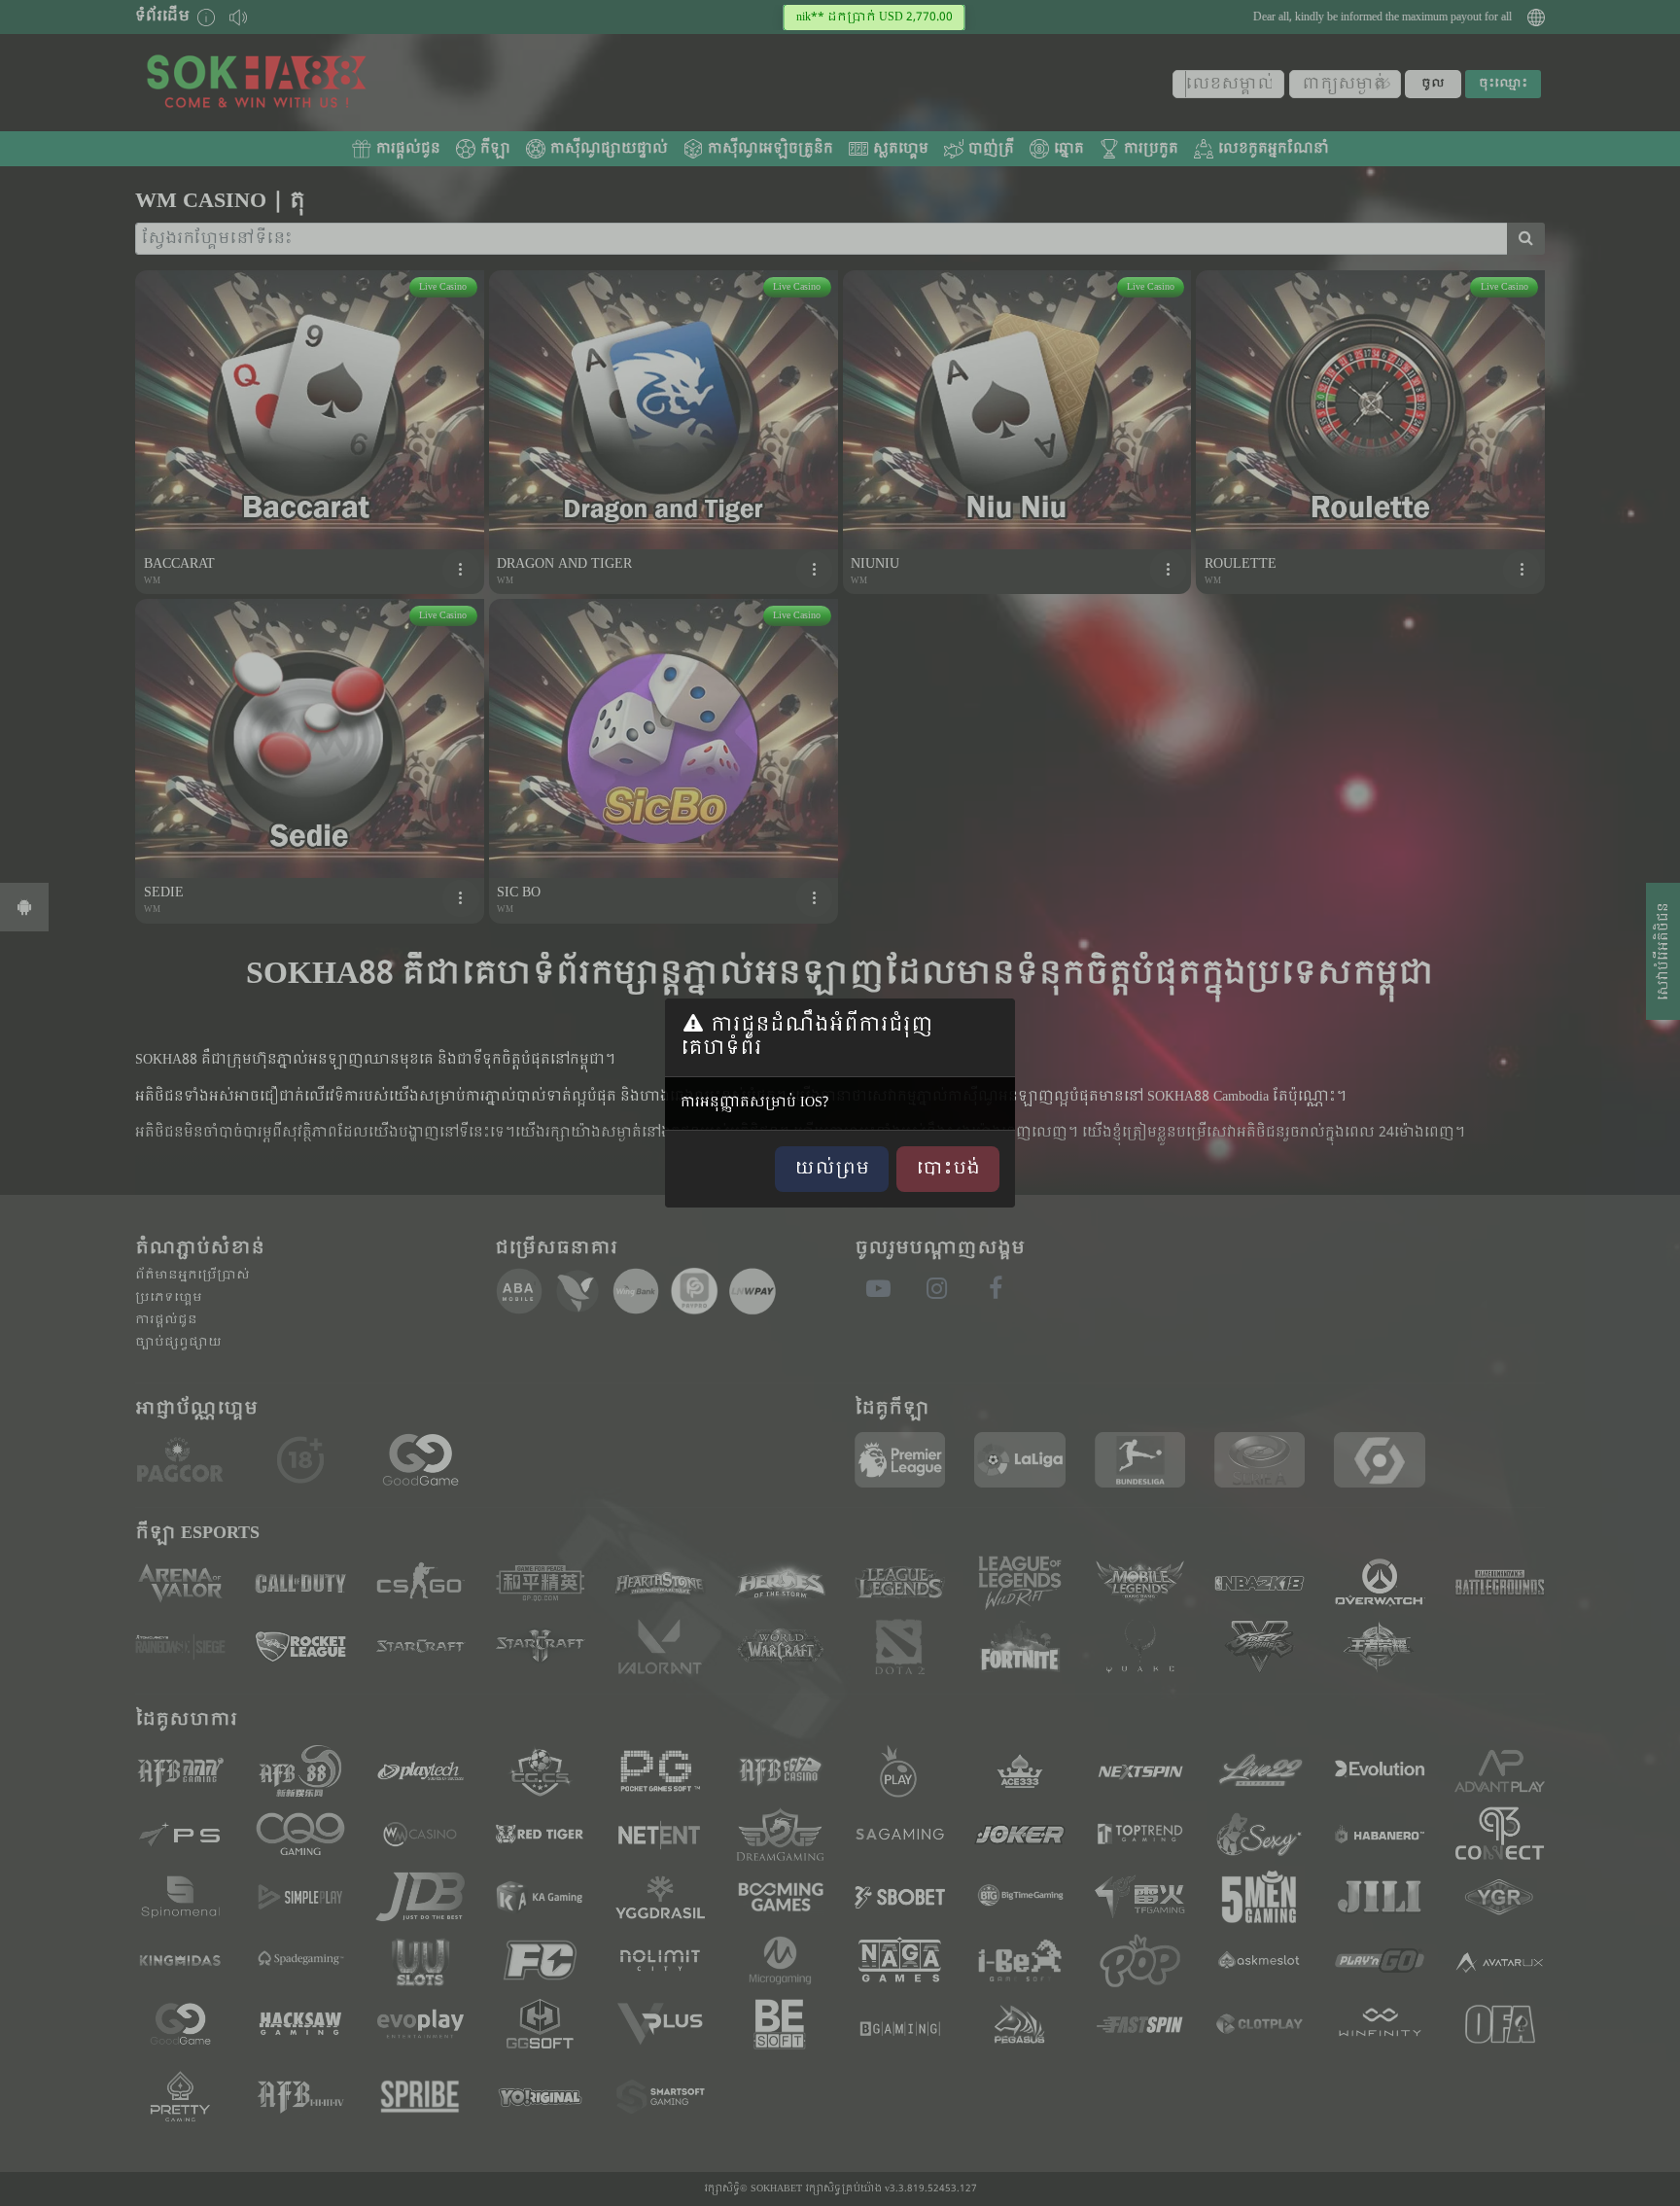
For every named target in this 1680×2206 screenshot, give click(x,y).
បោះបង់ (948, 1169)
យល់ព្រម (832, 1169)
